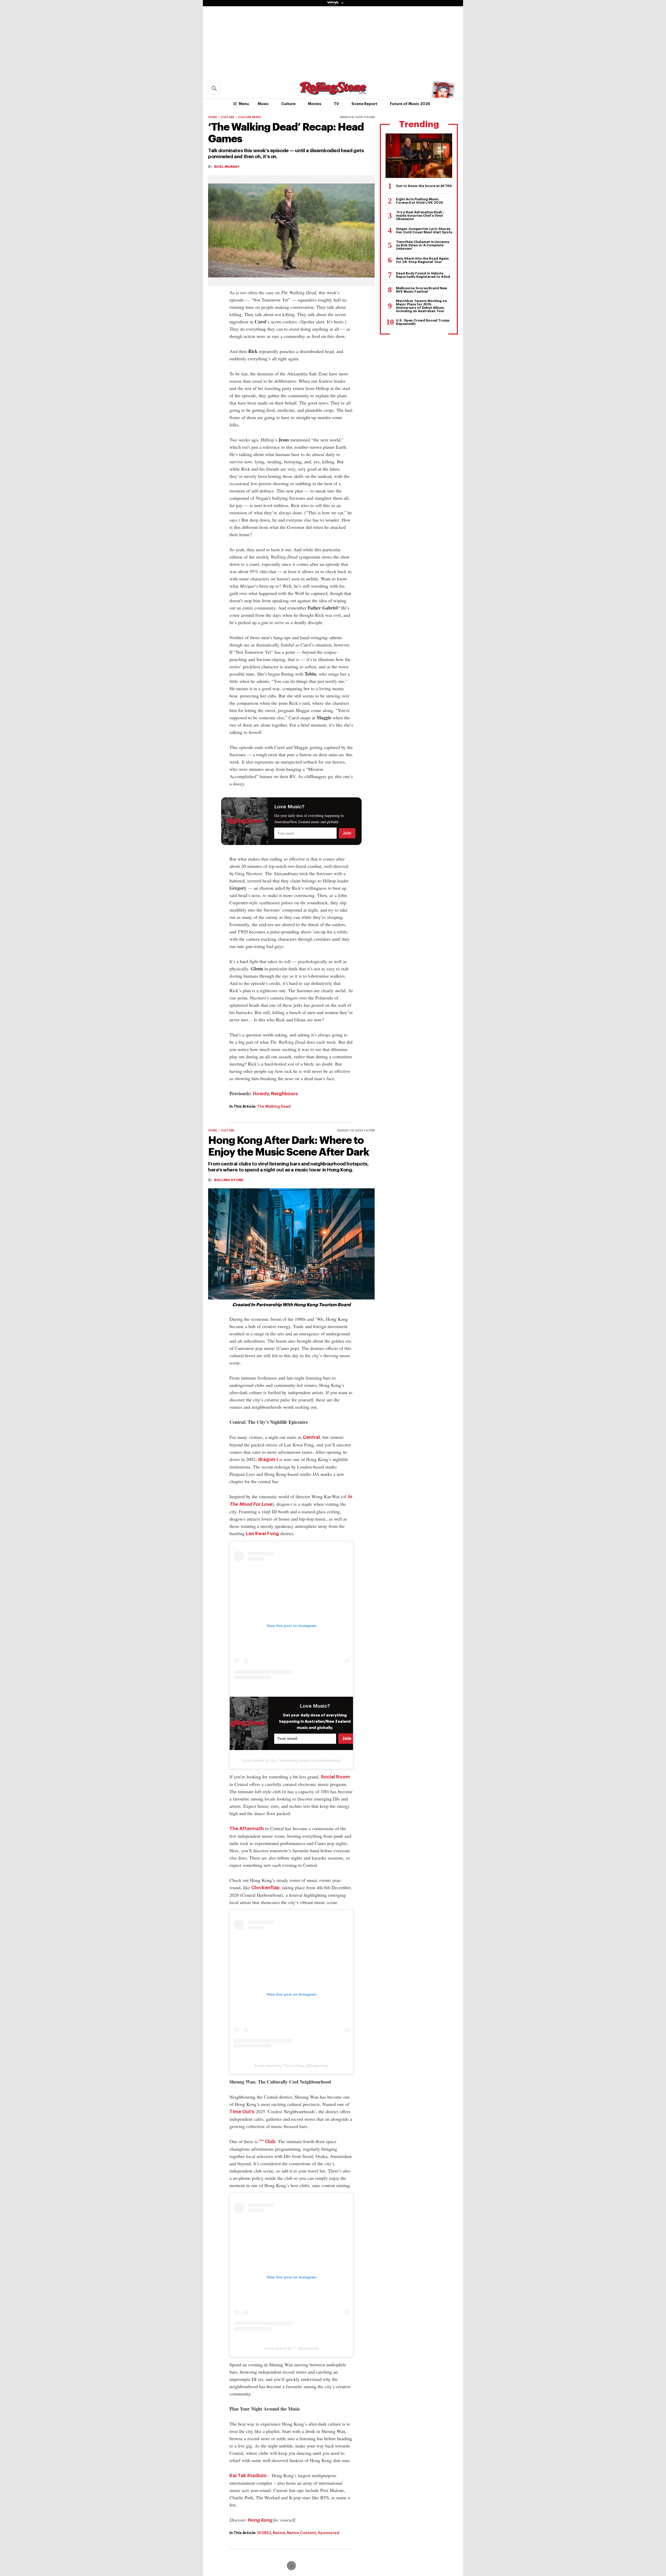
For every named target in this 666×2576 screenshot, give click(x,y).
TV (336, 104)
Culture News (249, 117)
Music (263, 104)
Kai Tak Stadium (248, 2476)
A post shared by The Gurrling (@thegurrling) (291, 2066)
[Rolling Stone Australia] (333, 92)
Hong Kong (260, 2520)
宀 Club (267, 2142)
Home (213, 117)
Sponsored (329, 2533)
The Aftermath (247, 1829)
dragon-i (268, 1459)
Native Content (302, 2533)
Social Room (335, 1777)
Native (279, 2533)
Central (311, 1437)
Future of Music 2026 (410, 104)
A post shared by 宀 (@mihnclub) (292, 2348)
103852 (264, 2533)
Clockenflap (265, 1888)
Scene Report (364, 104)
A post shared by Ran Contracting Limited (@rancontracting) (291, 1760)
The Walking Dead (274, 1106)
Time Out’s (242, 2112)
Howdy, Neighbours (275, 1094)
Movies (315, 104)
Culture (288, 104)
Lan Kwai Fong (262, 1534)
